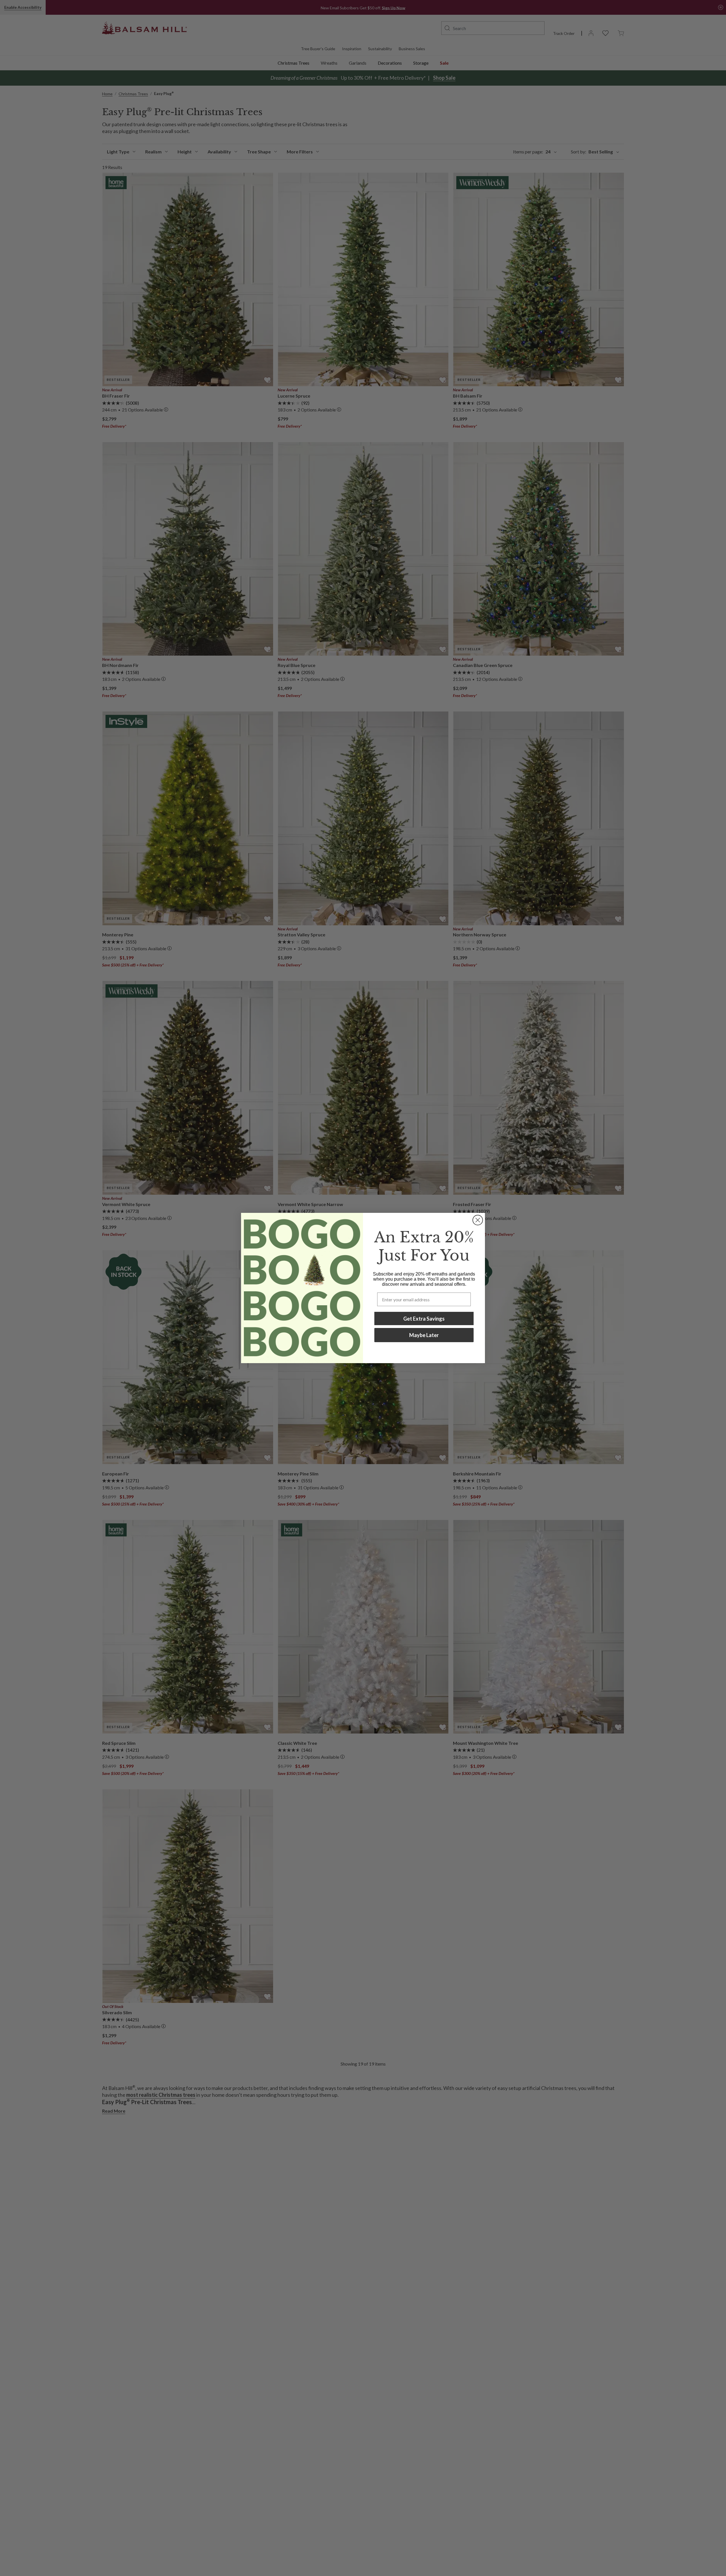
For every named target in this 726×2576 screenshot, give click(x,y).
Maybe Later (424, 1335)
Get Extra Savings (424, 1319)
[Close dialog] (478, 1220)
